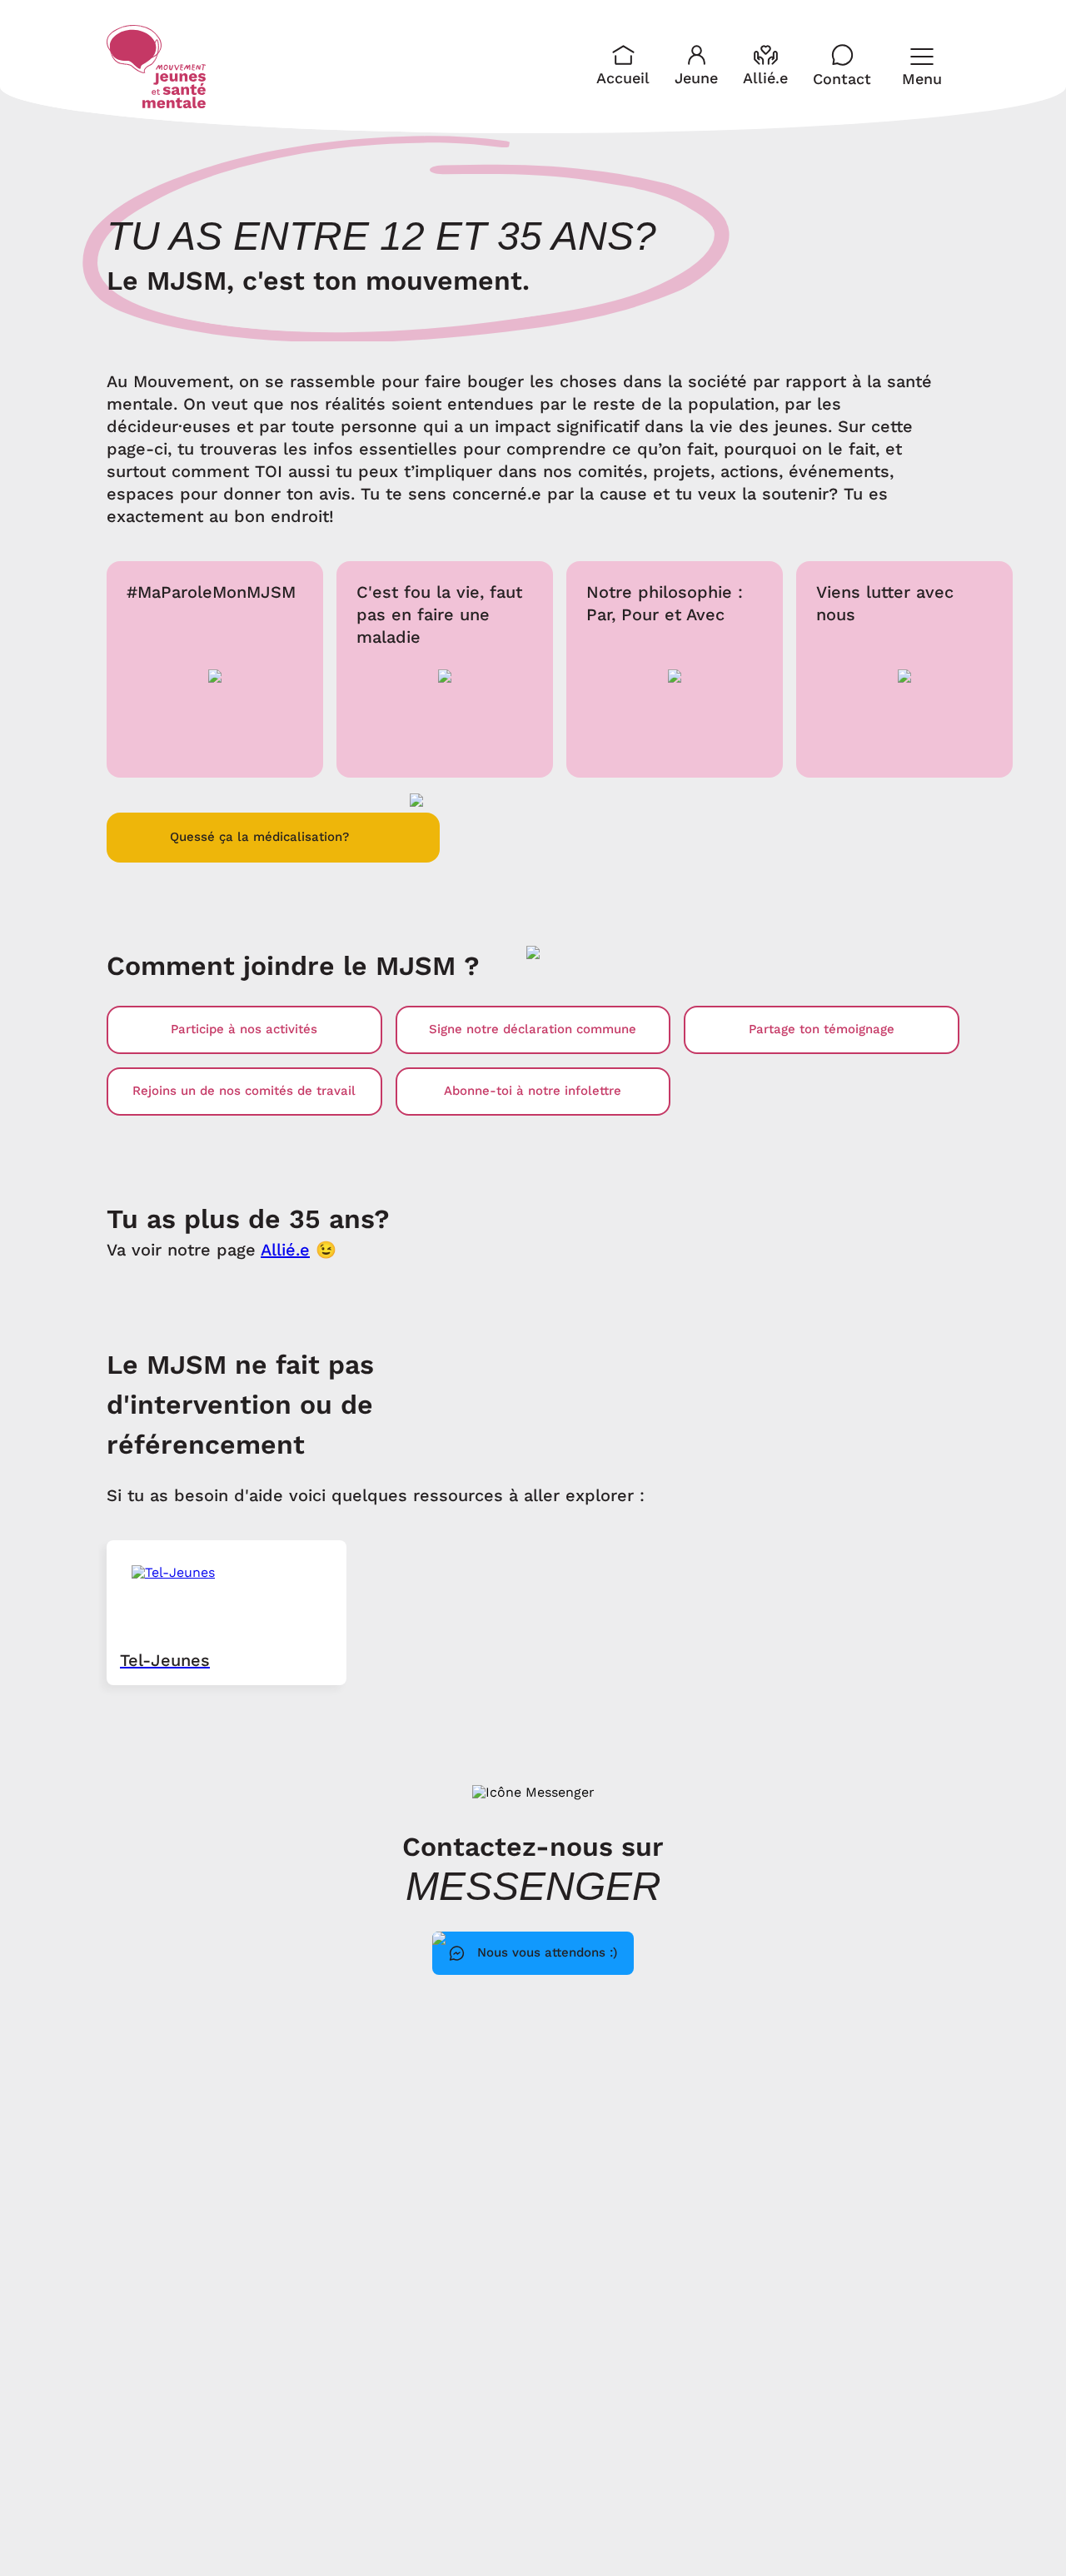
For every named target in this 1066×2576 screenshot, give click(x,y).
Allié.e (285, 1250)
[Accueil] (157, 67)
